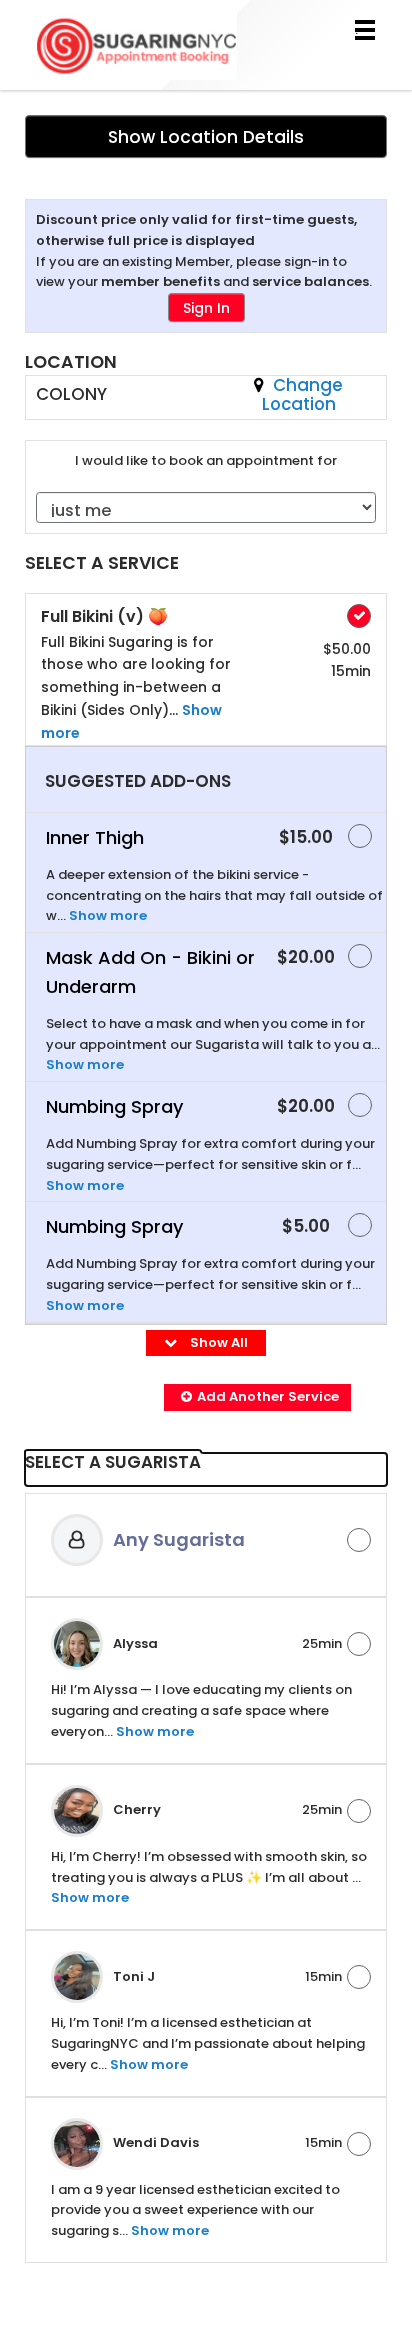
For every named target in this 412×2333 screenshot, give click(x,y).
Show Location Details (206, 137)
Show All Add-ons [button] (211, 1352)
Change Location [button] (302, 394)
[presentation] (206, 1469)
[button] (257, 1397)
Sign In (206, 308)
